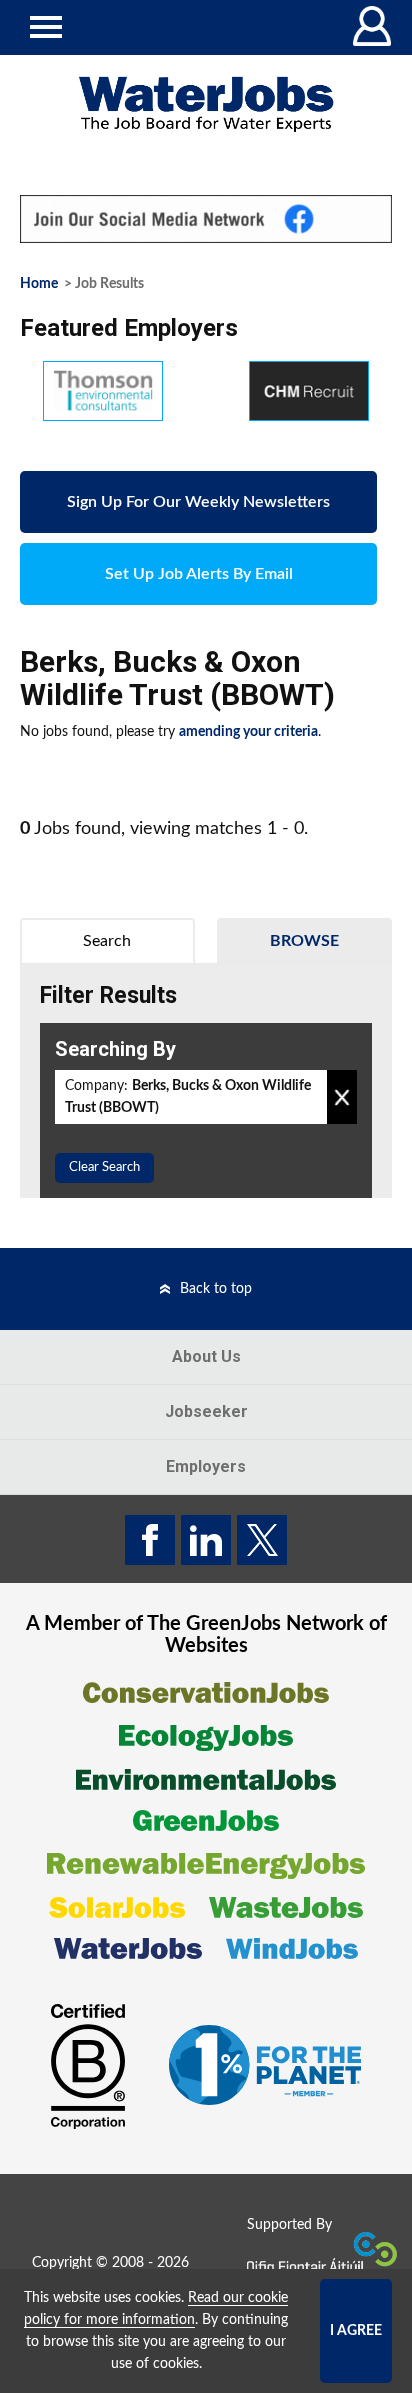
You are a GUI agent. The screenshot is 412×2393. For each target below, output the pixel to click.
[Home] (206, 104)
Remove (342, 1097)
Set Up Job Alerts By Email (199, 574)
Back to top (216, 1289)
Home (39, 284)
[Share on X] (262, 1540)
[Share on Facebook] (150, 1540)
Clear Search (104, 1167)
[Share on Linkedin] (206, 1540)
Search (107, 941)
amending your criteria (248, 732)
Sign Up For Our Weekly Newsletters (198, 502)
